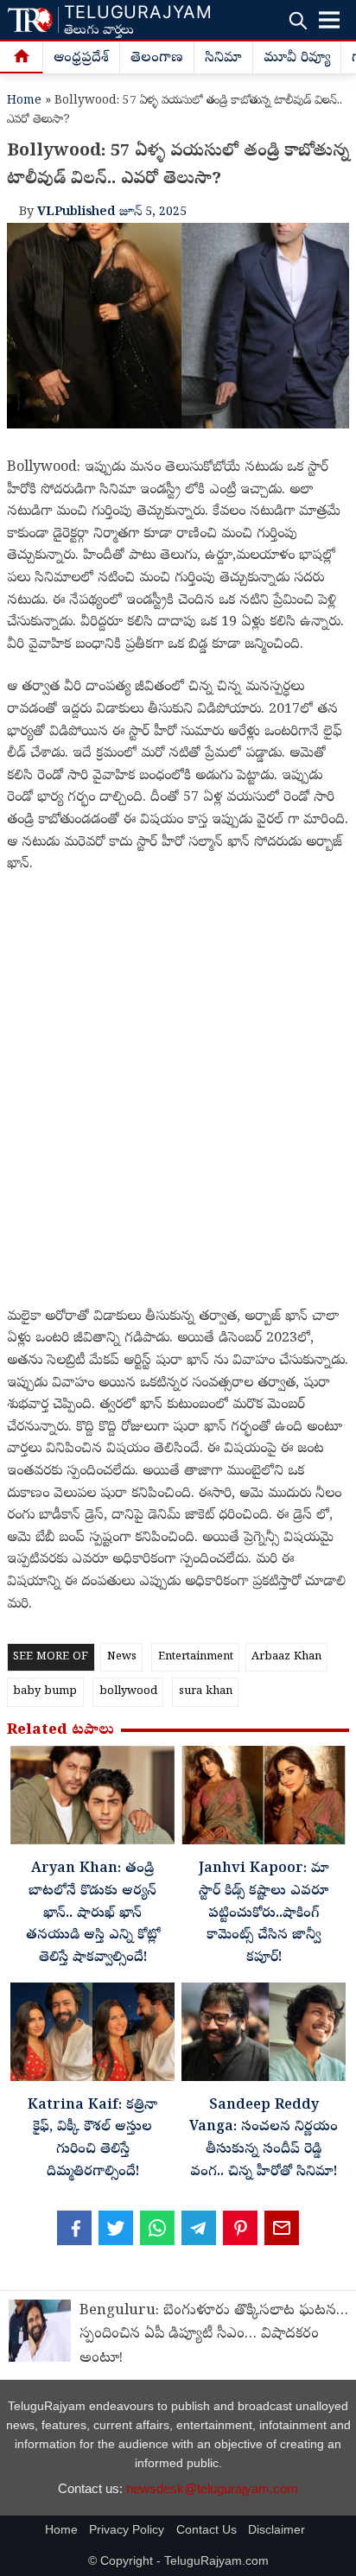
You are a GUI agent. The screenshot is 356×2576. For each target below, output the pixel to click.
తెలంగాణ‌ (157, 59)
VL (46, 213)
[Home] (22, 58)
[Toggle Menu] (329, 20)
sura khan (206, 1692)
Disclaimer (277, 2530)
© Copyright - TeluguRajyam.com (178, 2561)
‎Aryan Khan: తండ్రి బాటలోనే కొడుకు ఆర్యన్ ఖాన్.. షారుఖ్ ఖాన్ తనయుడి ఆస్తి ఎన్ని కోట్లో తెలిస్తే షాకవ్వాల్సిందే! (93, 1913)
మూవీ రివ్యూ (297, 59)
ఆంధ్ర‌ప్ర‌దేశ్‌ (81, 59)
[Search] (298, 20)
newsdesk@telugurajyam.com (212, 2488)
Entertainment (196, 1657)
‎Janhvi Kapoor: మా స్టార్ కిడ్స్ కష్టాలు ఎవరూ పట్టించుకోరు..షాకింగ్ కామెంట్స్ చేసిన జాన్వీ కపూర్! (264, 1913)
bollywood (128, 1692)
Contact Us (207, 2530)
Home (24, 102)
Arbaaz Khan (286, 1657)
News (122, 1657)
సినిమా (223, 59)
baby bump (45, 1692)
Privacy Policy (127, 2530)
